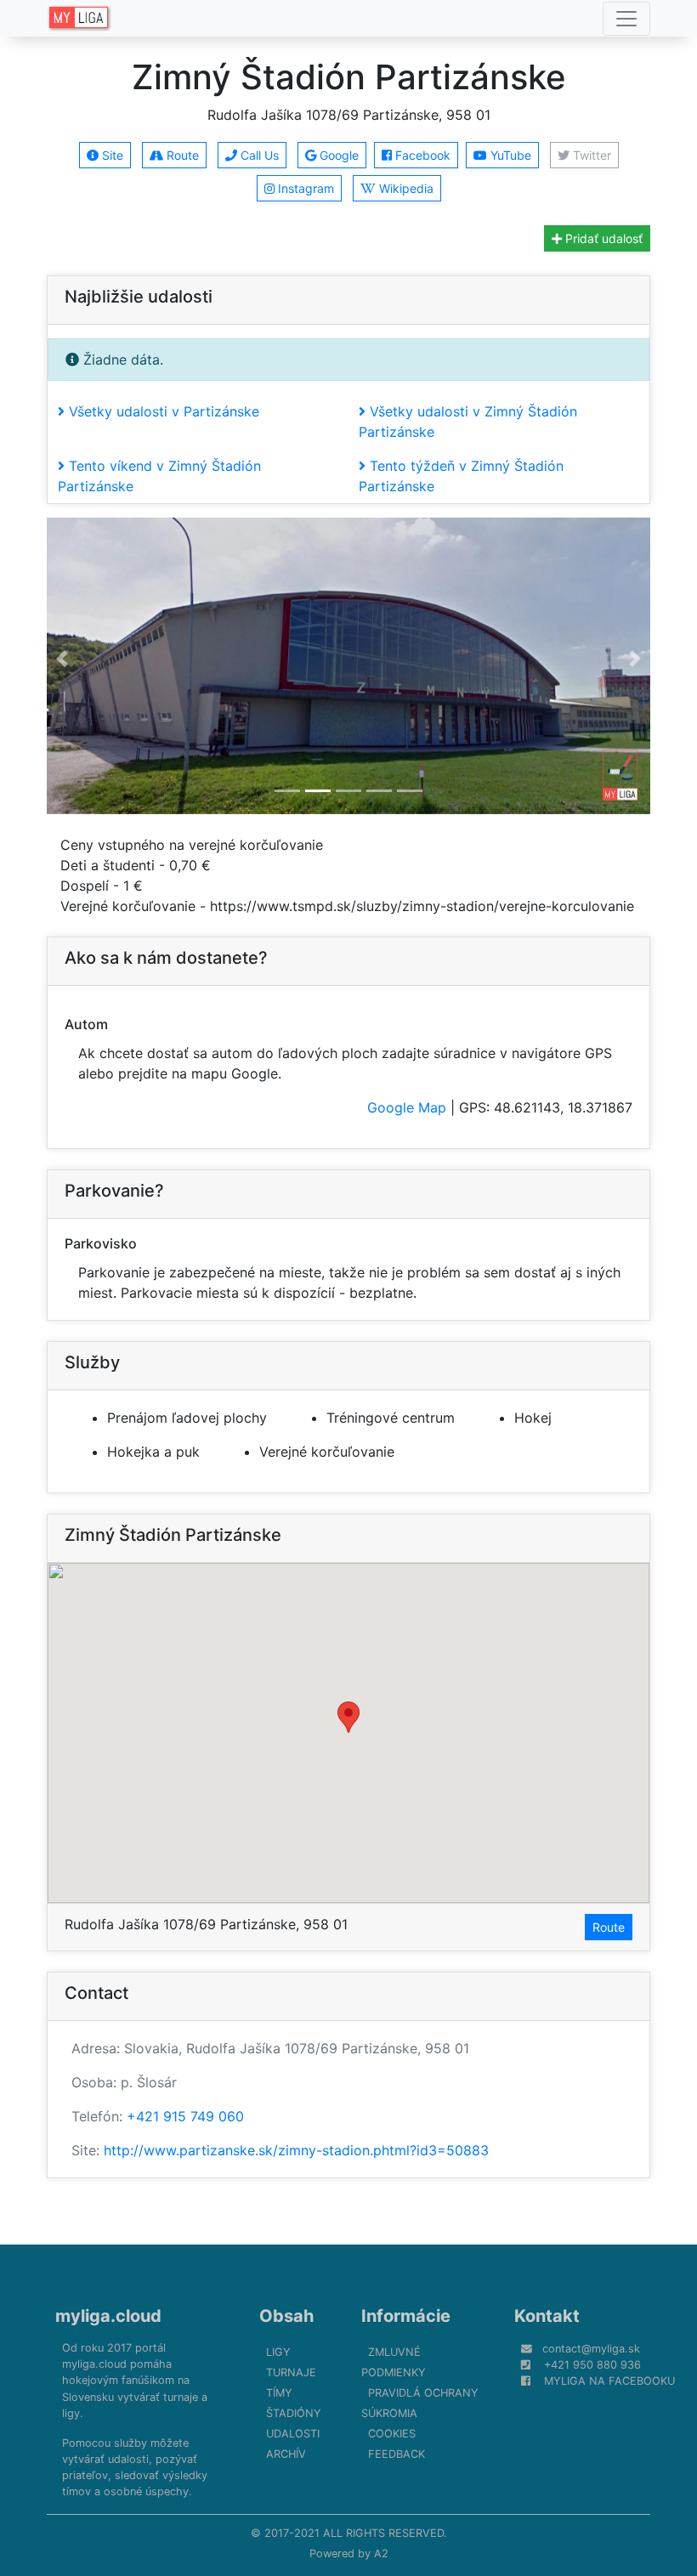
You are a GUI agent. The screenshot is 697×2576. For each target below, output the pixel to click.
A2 (381, 2553)
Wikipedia (405, 188)
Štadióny (294, 2413)
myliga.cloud (108, 2316)
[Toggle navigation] (626, 19)
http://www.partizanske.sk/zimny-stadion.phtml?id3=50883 (296, 2150)
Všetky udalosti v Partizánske (162, 411)
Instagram (304, 188)
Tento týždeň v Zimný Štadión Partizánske (461, 476)
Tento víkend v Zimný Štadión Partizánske (159, 476)
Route (181, 155)
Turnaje (291, 2372)
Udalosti (293, 2434)
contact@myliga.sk (591, 2349)
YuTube (509, 155)
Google (337, 155)
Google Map (407, 1107)
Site (111, 155)
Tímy (279, 2393)
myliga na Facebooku (609, 2381)
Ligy (278, 2352)
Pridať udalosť (602, 238)
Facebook (421, 155)
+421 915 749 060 (185, 2116)
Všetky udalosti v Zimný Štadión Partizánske (468, 422)
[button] (62, 659)
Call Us (258, 155)
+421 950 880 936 (592, 2365)
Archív (286, 2454)
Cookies (392, 2434)
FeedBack (397, 2454)
